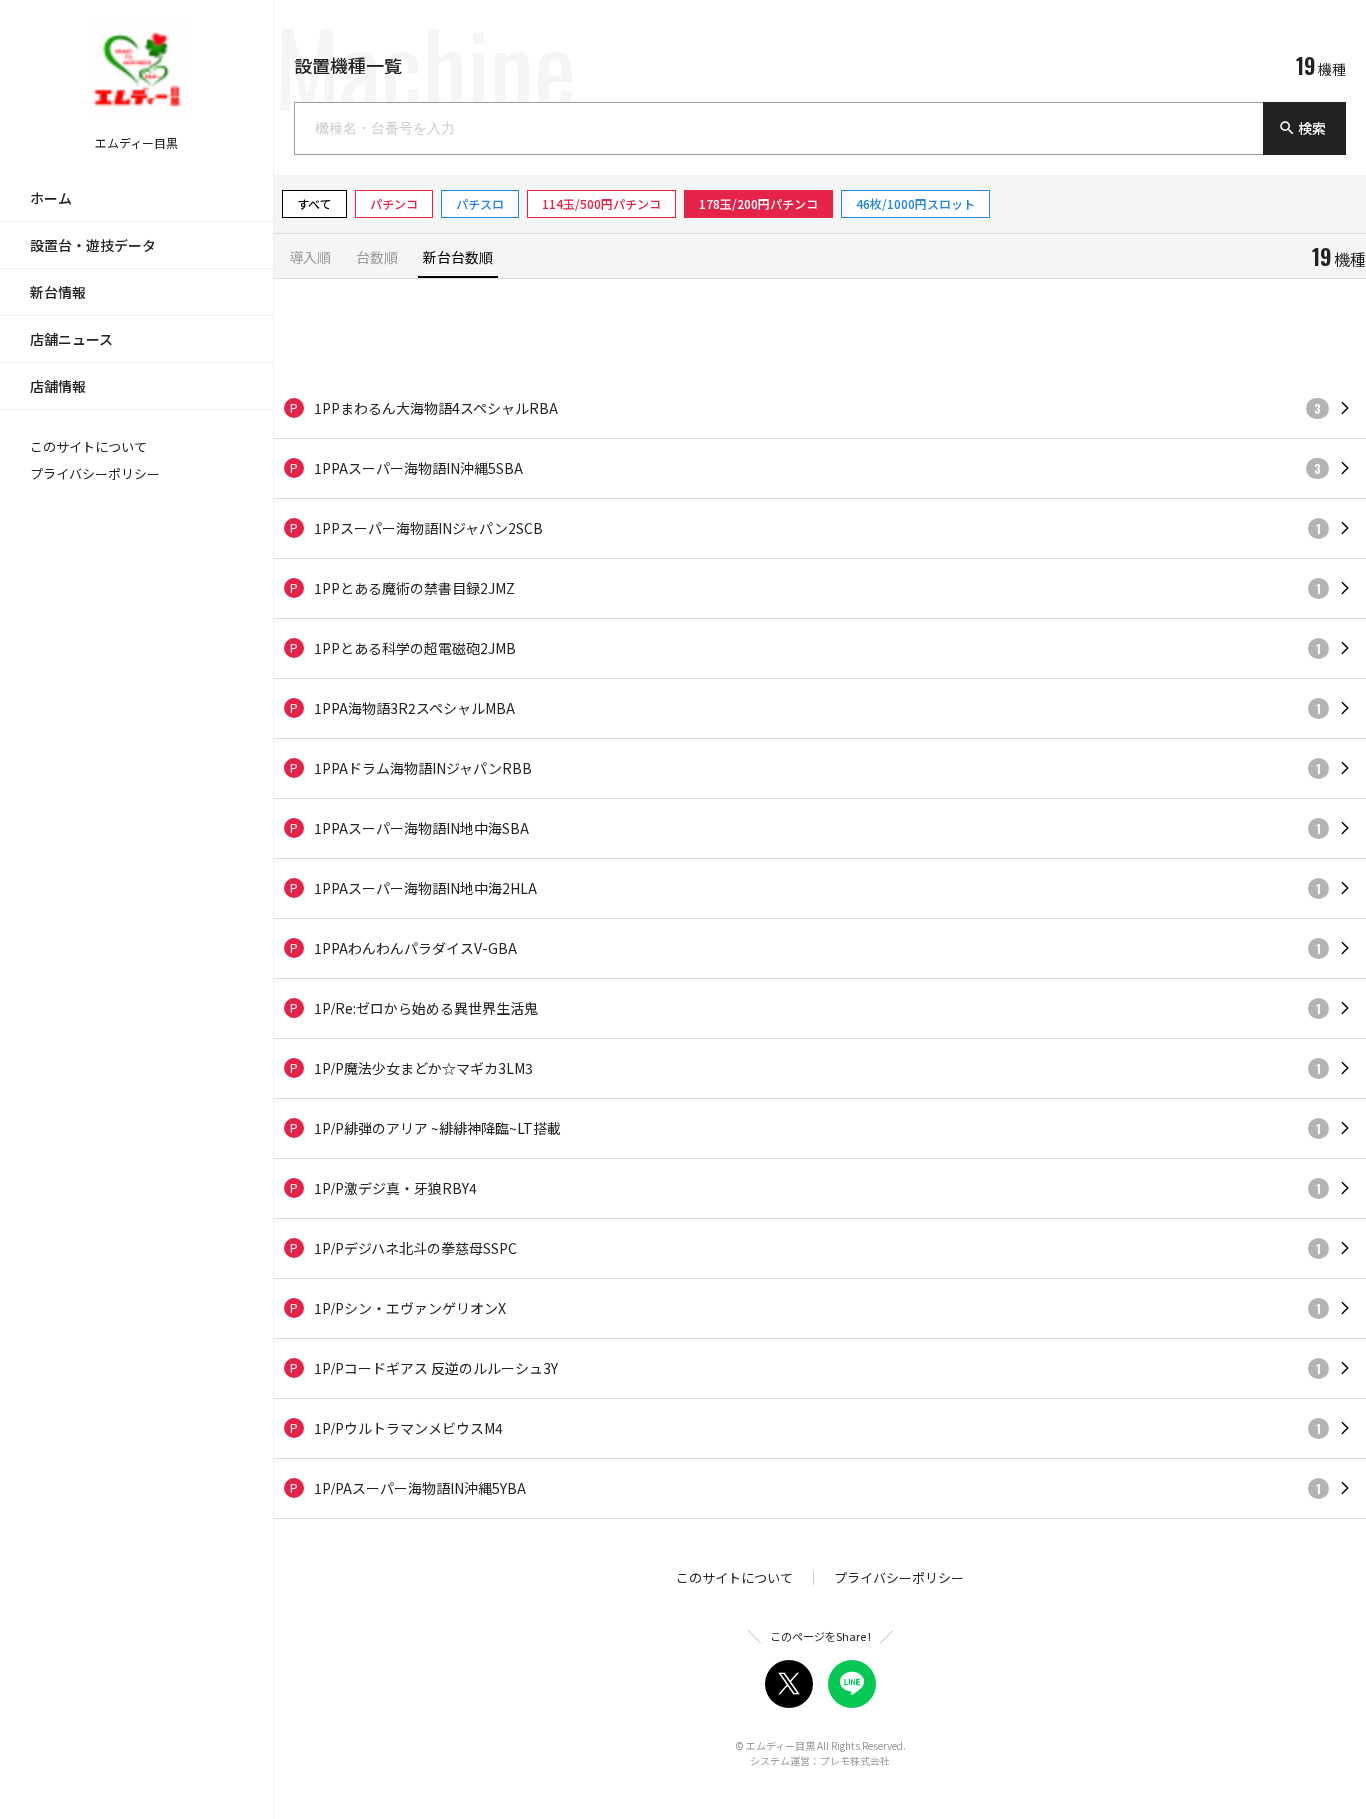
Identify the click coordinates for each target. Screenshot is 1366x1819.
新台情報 (58, 292)
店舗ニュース (71, 339)
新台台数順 (458, 258)
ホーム (51, 198)
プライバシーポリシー (95, 473)
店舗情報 (58, 386)
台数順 (377, 258)
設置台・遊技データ (93, 245)
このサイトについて (88, 446)
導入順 (310, 258)
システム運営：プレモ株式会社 (820, 1760)
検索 (1302, 128)
